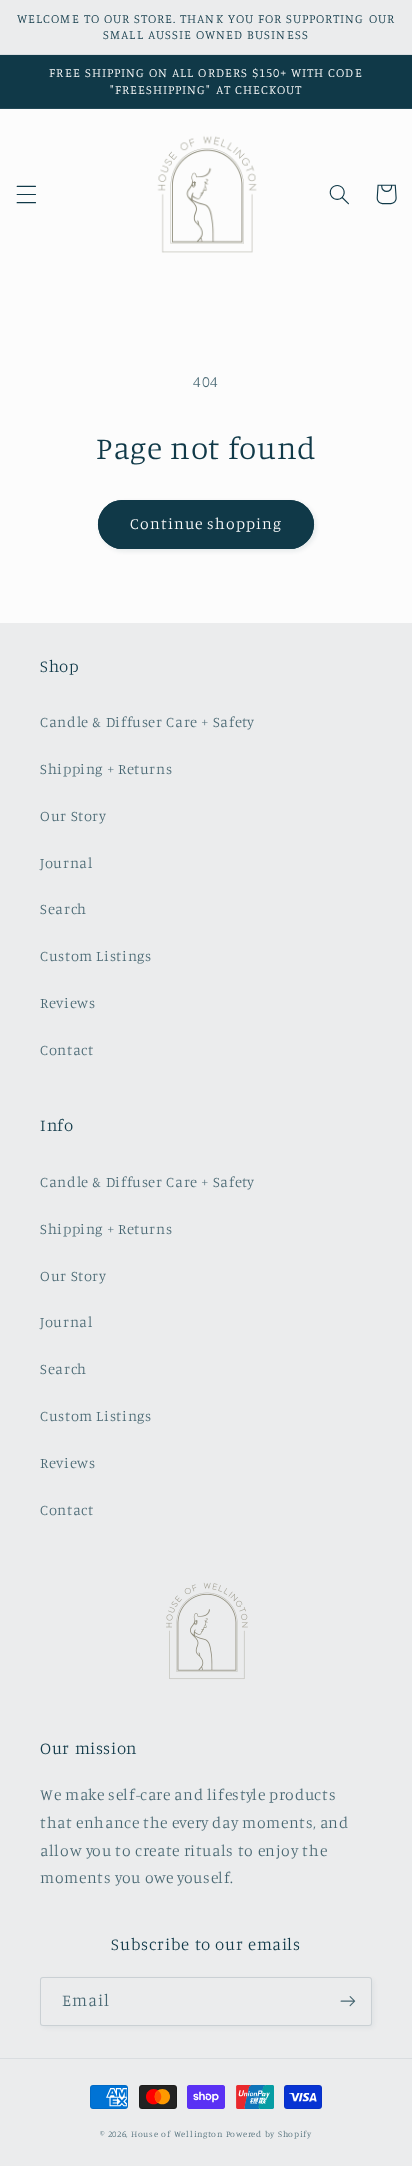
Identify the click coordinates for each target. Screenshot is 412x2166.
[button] (26, 194)
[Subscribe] (348, 2001)
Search (63, 908)
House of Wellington (177, 2133)
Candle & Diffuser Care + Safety (147, 721)
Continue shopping (206, 523)
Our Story (73, 815)
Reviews (67, 1002)
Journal (66, 862)
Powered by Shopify (269, 2133)
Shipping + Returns (106, 768)
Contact (66, 1049)
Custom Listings (95, 955)
